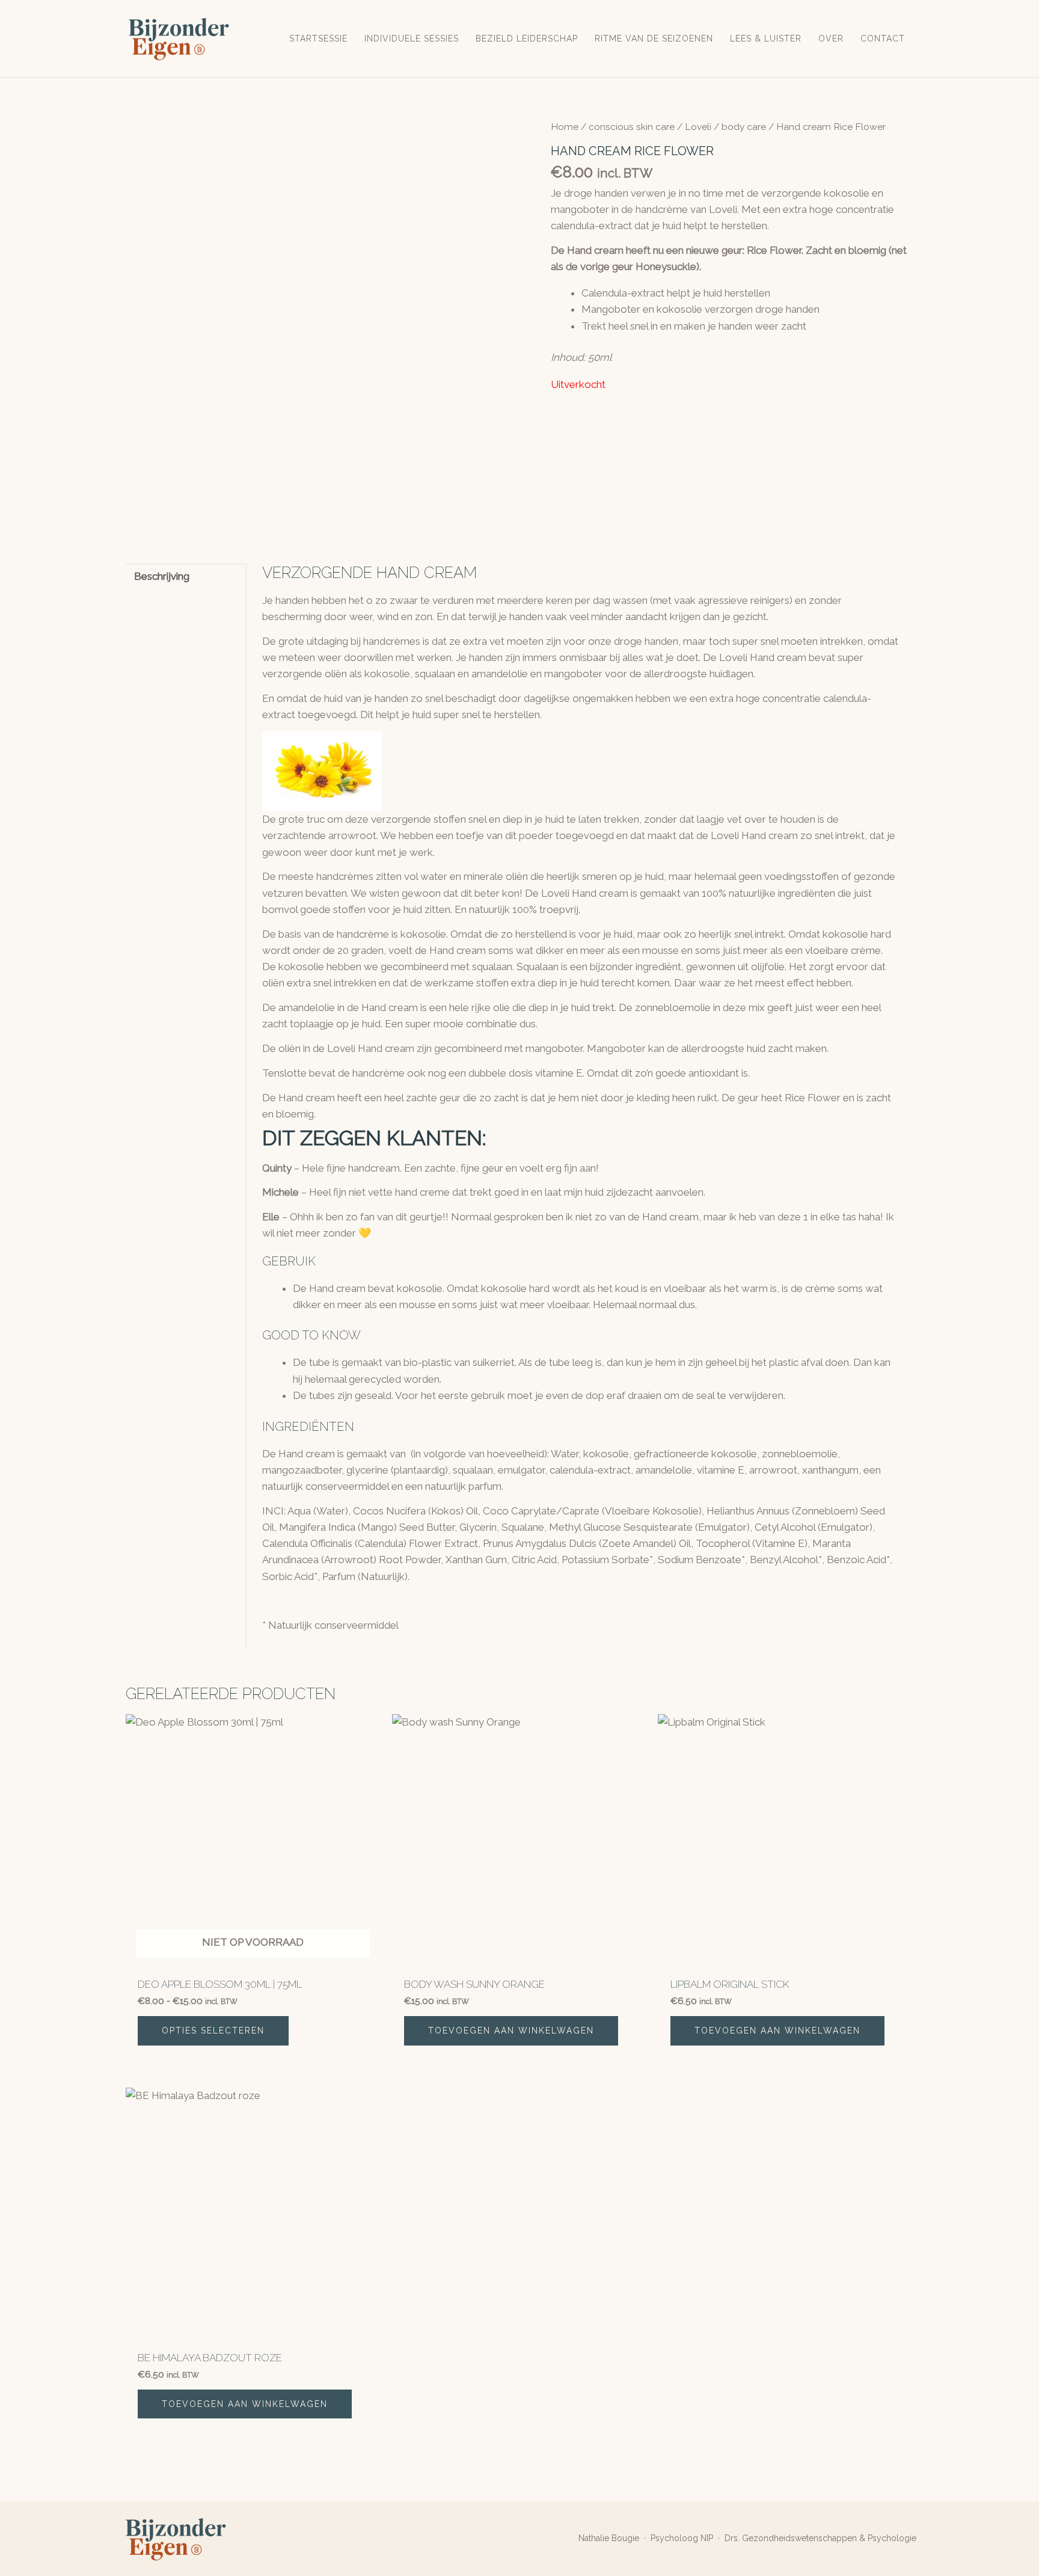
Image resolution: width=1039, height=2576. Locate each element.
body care (744, 127)
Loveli (698, 127)
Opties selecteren (213, 2030)
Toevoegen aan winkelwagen (511, 2030)
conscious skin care (632, 127)
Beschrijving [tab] (162, 576)
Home (565, 127)
